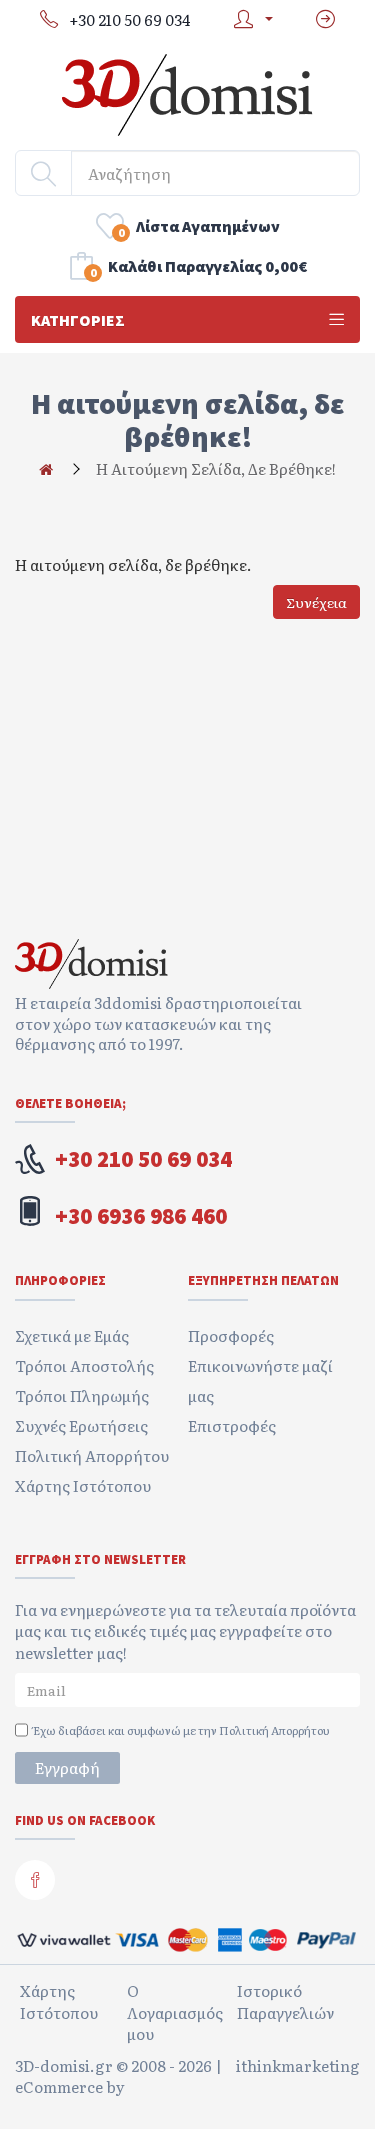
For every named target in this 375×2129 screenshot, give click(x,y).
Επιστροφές (232, 1425)
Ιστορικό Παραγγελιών (285, 2001)
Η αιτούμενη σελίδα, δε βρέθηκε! (216, 468)
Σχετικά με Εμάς (72, 1335)
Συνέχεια (316, 602)
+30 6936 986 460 (141, 1216)
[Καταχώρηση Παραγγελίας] (325, 19)
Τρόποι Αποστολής (84, 1365)
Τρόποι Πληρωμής (82, 1395)
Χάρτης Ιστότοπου (83, 1485)
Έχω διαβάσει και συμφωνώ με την (181, 1730)
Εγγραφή (67, 1767)
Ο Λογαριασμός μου (175, 2012)
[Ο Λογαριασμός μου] (248, 19)
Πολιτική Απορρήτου (92, 1455)
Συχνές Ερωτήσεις (81, 1425)
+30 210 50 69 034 (143, 1159)
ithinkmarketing (298, 2066)
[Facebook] (35, 1880)
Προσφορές (231, 1335)
